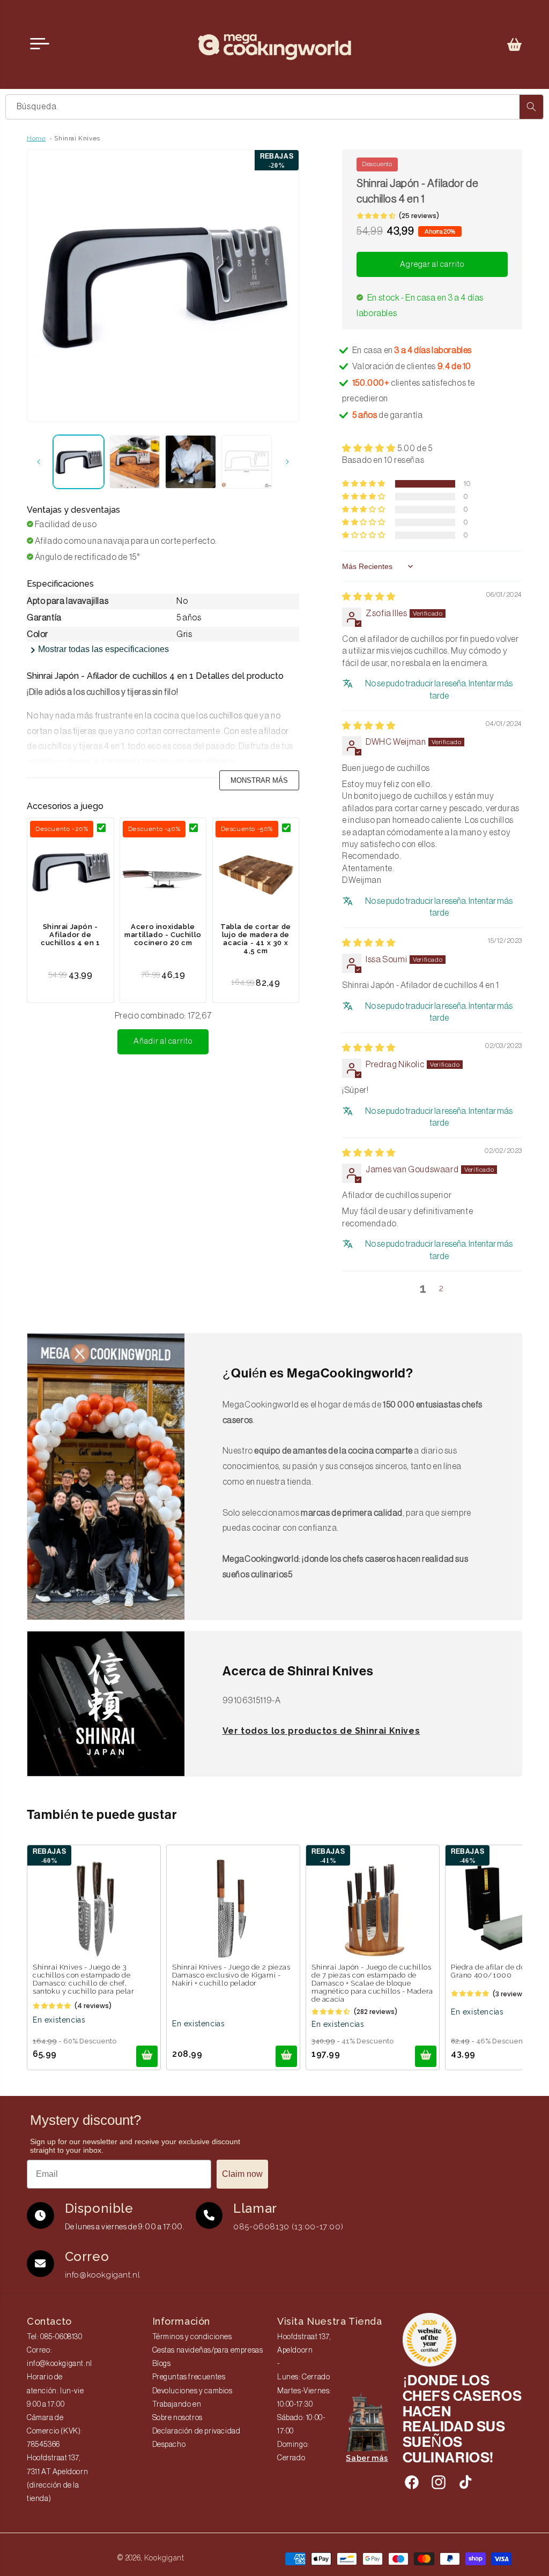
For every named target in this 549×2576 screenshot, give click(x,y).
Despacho (169, 2445)
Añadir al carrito (163, 1041)
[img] (369, 597)
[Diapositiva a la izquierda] (39, 462)
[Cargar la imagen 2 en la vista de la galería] (135, 462)
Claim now (242, 2174)
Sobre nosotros (177, 2418)
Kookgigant (164, 2558)
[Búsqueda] (531, 107)
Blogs (162, 2364)
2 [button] (442, 1288)
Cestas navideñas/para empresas (208, 2350)
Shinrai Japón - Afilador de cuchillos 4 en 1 (71, 935)
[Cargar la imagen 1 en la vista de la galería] (79, 462)
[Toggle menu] (40, 44)
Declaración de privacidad (196, 2431)
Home (36, 138)
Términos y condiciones (192, 2337)
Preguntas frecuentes (189, 2377)
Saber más (367, 2458)
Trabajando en (177, 2405)
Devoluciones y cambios (192, 2391)
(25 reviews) (419, 216)
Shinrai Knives (77, 138)
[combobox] (274, 107)
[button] (515, 44)
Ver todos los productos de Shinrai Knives (321, 1731)
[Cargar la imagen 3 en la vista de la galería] (191, 462)
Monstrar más (259, 780)
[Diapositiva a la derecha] (287, 462)
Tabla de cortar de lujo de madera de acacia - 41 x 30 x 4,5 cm (256, 939)
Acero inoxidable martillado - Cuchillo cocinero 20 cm (163, 935)
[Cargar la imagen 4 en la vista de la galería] (247, 462)
